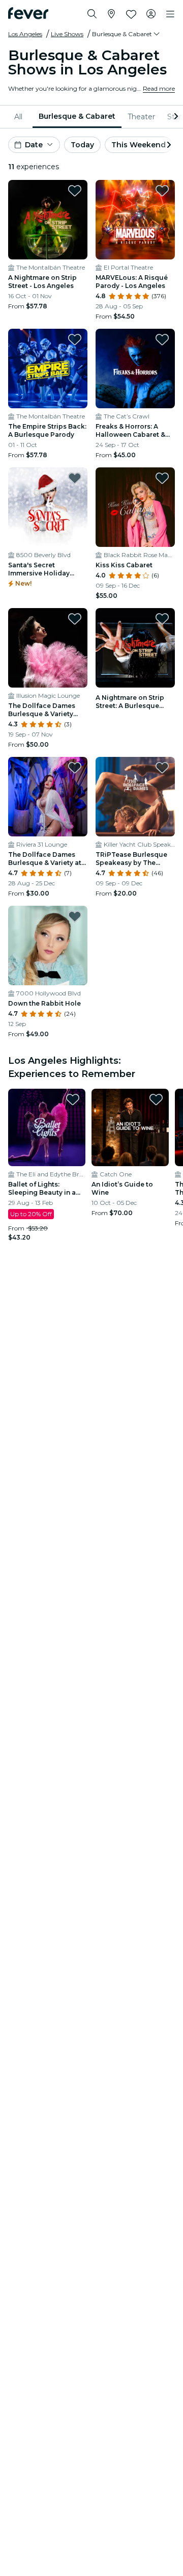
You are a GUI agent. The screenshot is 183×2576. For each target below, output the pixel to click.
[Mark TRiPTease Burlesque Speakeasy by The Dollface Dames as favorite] (162, 768)
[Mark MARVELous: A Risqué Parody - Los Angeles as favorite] (162, 191)
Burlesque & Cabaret (77, 116)
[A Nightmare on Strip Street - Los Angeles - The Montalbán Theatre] (48, 220)
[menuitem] (20, 117)
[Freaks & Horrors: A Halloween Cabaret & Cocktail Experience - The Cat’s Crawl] (135, 369)
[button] (127, 34)
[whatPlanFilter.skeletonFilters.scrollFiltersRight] (175, 117)
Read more (159, 88)
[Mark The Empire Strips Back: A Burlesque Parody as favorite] (75, 339)
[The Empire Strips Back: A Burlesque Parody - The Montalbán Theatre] (48, 369)
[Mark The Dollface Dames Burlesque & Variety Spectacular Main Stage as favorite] (75, 619)
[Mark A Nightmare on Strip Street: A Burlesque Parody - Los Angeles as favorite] (162, 619)
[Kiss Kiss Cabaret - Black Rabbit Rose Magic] (135, 507)
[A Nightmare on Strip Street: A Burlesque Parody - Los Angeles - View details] (135, 648)
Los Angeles (25, 34)
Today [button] (82, 145)
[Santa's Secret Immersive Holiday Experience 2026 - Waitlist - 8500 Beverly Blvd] (48, 507)
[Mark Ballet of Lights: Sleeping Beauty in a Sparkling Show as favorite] (73, 1099)
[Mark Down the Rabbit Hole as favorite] (75, 916)
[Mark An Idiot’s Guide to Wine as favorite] (156, 1099)
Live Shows (67, 34)
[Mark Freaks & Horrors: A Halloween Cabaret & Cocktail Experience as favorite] (162, 339)
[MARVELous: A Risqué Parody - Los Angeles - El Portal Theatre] (135, 220)
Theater (141, 117)
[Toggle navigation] (170, 14)
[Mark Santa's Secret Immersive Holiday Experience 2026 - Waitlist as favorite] (75, 478)
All (18, 117)
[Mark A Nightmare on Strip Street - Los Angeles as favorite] (75, 191)
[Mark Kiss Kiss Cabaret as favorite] (162, 478)
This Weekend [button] (139, 145)
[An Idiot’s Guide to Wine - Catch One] (130, 1127)
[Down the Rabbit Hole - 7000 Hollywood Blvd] (48, 945)
